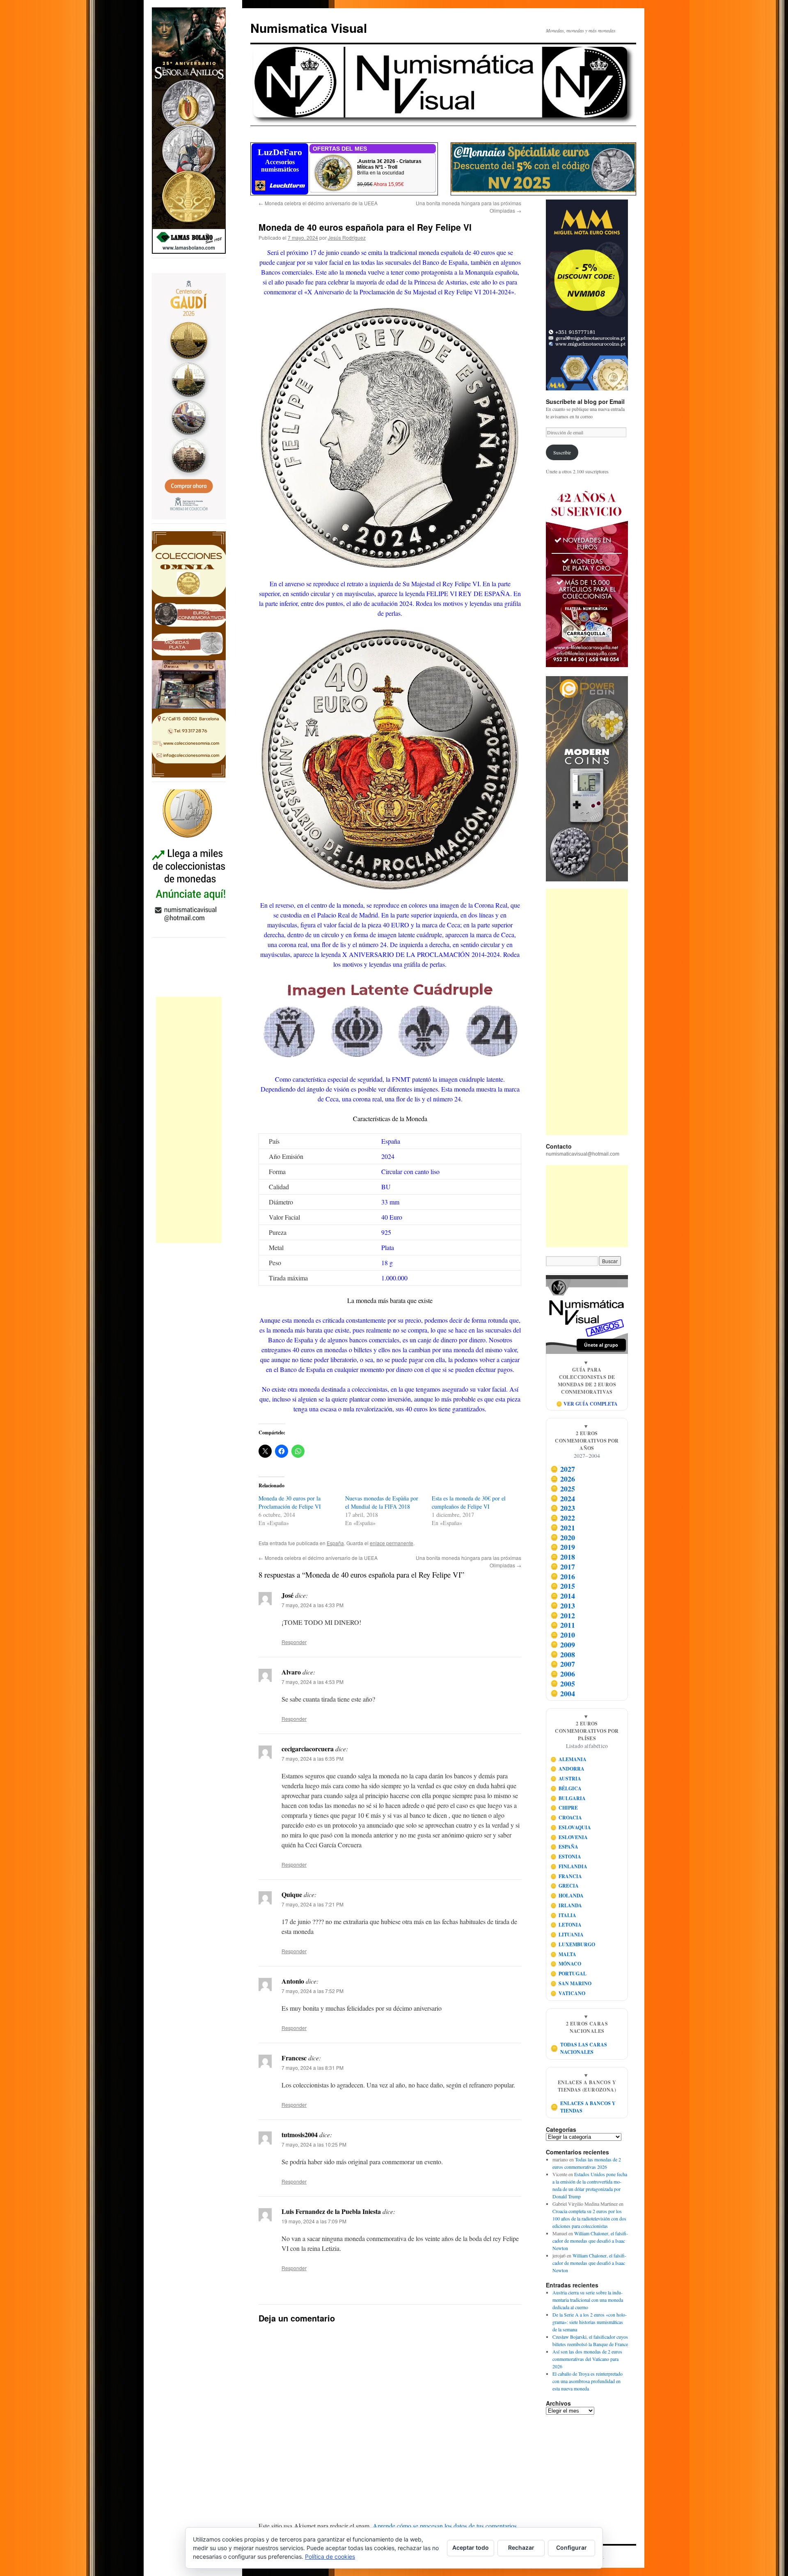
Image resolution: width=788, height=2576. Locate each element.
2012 (563, 1615)
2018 (563, 1557)
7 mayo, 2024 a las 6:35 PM (313, 1758)
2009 (563, 1645)
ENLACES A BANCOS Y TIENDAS (583, 2107)
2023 (563, 1508)
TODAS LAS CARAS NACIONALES (579, 2048)
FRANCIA (566, 1876)
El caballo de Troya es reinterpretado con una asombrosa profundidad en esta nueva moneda (588, 2381)
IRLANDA (566, 1905)
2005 (563, 1684)
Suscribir (562, 452)
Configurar (572, 2547)
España (335, 1543)
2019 (563, 1547)
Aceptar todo (471, 2547)
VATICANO (568, 1993)
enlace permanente (392, 1543)
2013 (563, 1606)
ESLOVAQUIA (571, 1827)
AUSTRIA (566, 1779)
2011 (563, 1625)
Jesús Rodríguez (347, 237)
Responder (294, 1642)
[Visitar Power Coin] (587, 779)
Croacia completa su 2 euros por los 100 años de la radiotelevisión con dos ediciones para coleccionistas (589, 2218)
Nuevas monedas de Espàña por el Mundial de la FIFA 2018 (382, 1502)
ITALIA (564, 1915)
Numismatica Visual (309, 28)
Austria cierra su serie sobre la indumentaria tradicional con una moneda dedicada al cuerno (588, 2300)
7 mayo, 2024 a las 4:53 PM (313, 1682)
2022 (563, 1518)
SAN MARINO (571, 1983)
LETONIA (566, 1925)
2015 (563, 1586)
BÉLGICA (566, 1788)
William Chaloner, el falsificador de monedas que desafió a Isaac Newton (590, 2241)
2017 (563, 1567)
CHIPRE (564, 1808)
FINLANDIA (569, 1866)
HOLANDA (567, 1896)
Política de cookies (330, 2557)
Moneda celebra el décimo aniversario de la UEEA (318, 203)
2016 (563, 1576)
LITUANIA (567, 1935)
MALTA (564, 1954)
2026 (563, 1479)
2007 (563, 1664)
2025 (563, 1489)
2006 (563, 1674)
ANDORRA (568, 1769)
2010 (563, 1635)
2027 (563, 1469)
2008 (563, 1654)
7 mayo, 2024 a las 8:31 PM (313, 2068)
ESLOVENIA (569, 1837)
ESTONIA (566, 1857)
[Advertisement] (189, 1120)
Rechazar (521, 2547)
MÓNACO (566, 1964)
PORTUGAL (569, 1974)
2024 (563, 1498)
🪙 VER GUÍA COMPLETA (587, 1404)
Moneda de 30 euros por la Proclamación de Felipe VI (290, 1502)
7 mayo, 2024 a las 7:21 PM (313, 1904)
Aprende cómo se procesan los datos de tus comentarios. (446, 2526)
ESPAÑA (565, 1847)
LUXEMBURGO (573, 1944)
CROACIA (566, 1818)
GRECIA (565, 1886)
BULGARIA (568, 1798)
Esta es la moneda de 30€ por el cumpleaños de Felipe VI (469, 1502)
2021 (563, 1528)
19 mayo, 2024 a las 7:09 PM (314, 2221)
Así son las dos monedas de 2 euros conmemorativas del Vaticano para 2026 (587, 2359)
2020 (563, 1537)
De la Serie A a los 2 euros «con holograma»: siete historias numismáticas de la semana (590, 2322)
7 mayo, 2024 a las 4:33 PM (313, 1605)
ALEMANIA (569, 1759)
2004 (563, 1693)
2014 (563, 1596)
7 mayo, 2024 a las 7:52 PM (313, 1991)
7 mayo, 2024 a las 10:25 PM (314, 2144)
